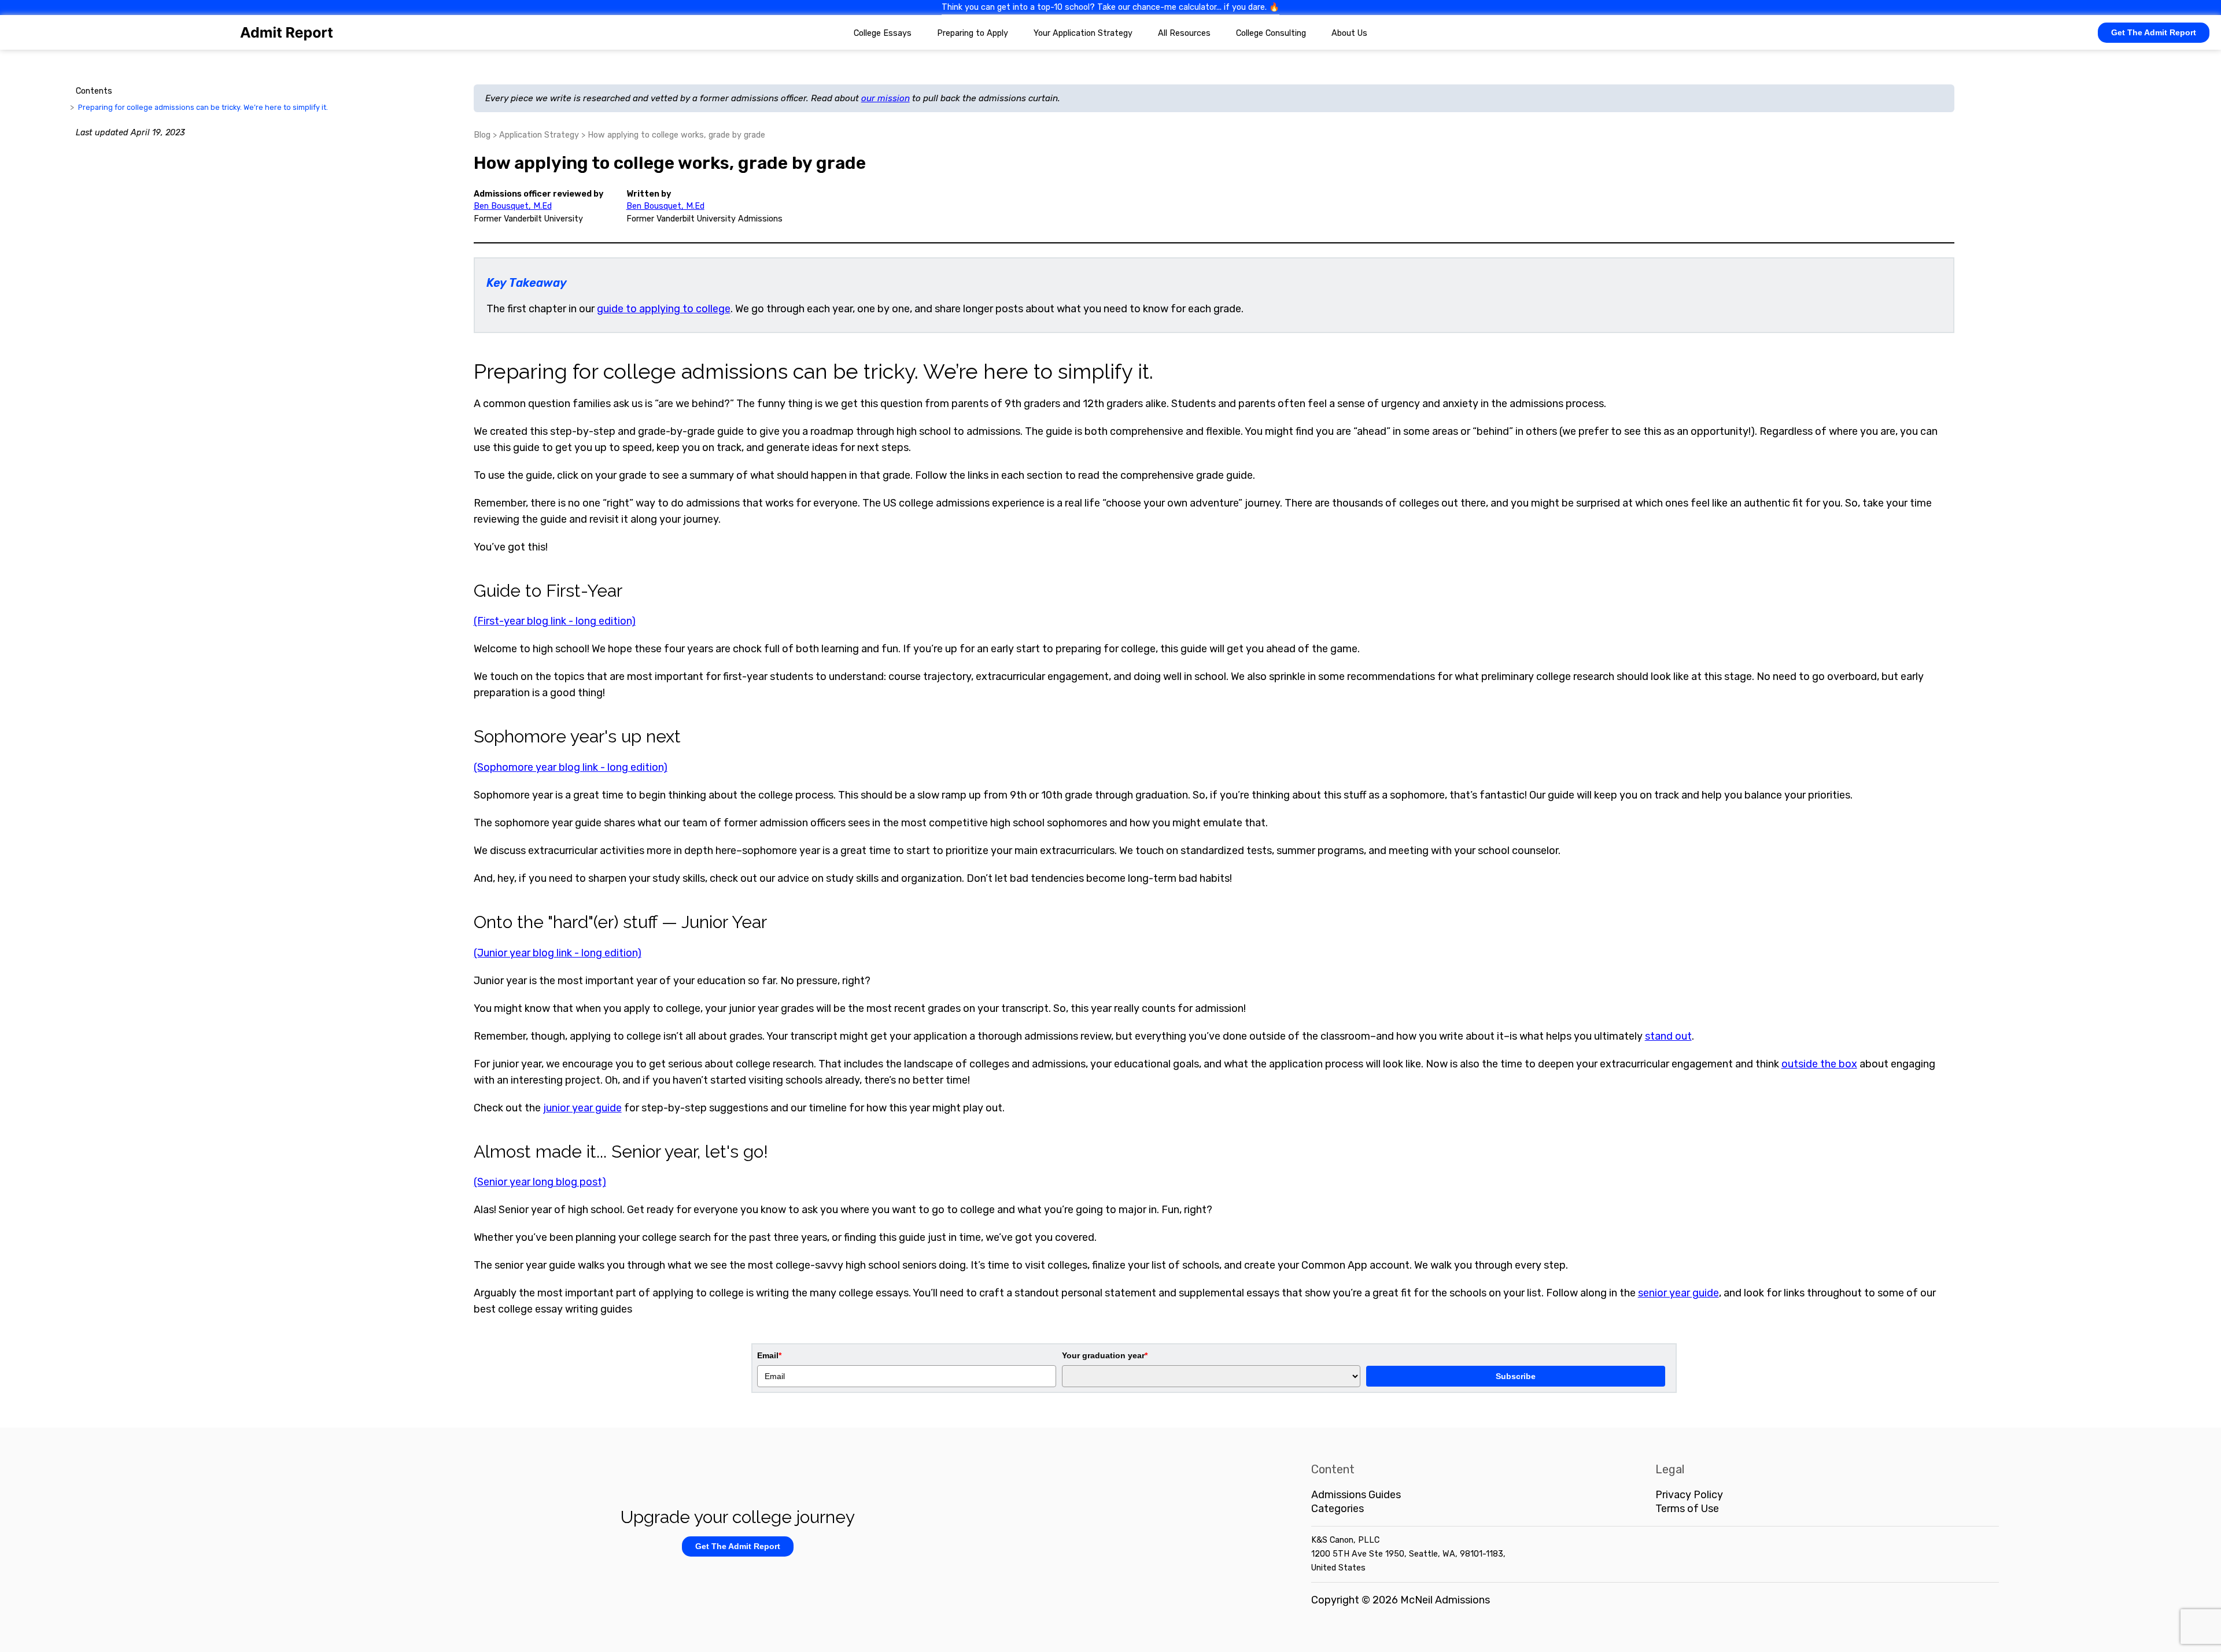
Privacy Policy (1689, 1495)
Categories (1338, 1509)
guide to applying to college (664, 309)
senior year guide (1678, 1293)
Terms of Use (1687, 1509)
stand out (1668, 1036)
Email (769, 1355)
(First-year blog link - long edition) (555, 621)
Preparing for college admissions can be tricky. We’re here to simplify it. (203, 107)
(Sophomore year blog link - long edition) (571, 767)
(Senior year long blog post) (540, 1182)
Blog (482, 135)
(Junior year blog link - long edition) (558, 953)
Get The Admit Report (2154, 32)
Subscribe (1516, 1376)
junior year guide (582, 1108)
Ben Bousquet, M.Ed (513, 206)
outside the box (1819, 1064)
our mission (886, 98)
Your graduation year (1105, 1355)
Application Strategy (539, 135)
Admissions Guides (1356, 1495)
